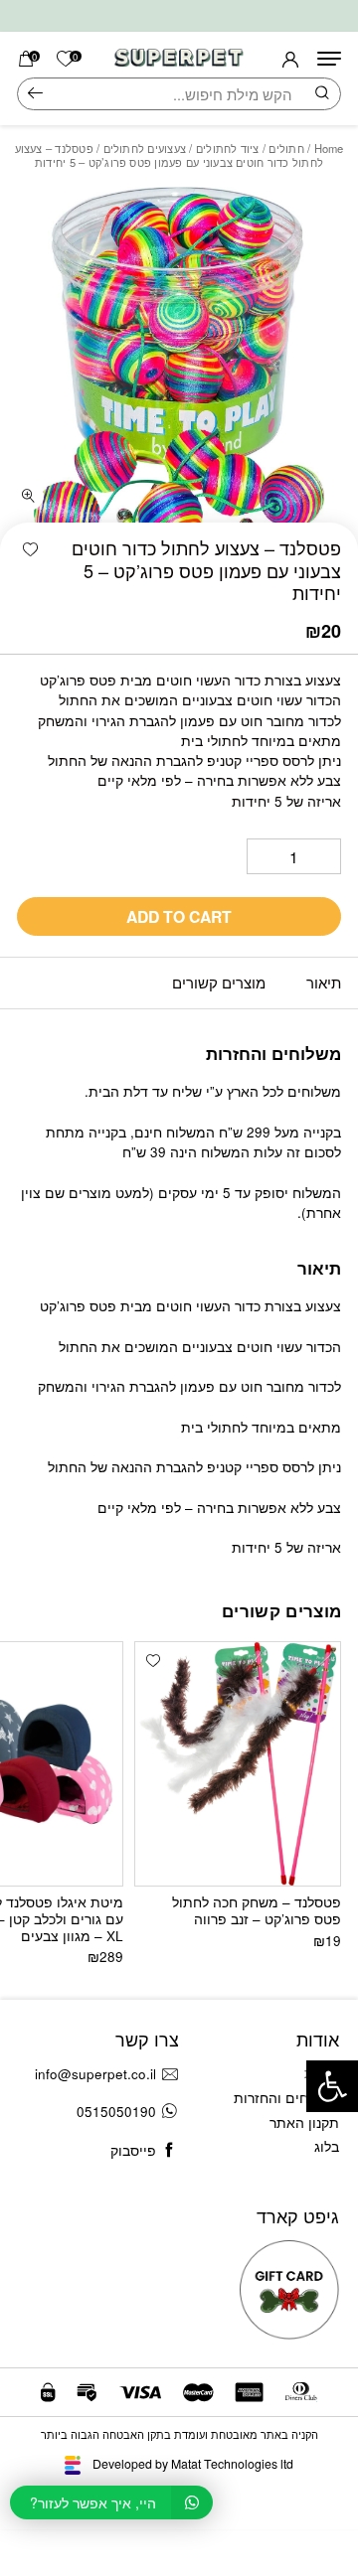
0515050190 (116, 2112)
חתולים (286, 148)
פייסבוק (133, 2150)
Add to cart (179, 916)
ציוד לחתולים (228, 148)
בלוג (327, 2146)
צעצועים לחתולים (145, 148)
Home (329, 148)
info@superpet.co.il (95, 2074)
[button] (30, 550)
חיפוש (35, 94)
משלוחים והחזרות (286, 2098)
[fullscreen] (29, 496)
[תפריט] (329, 59)
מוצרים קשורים (219, 982)
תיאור (324, 982)
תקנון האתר (304, 2122)
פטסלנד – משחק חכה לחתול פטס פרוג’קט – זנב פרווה (257, 1910)
